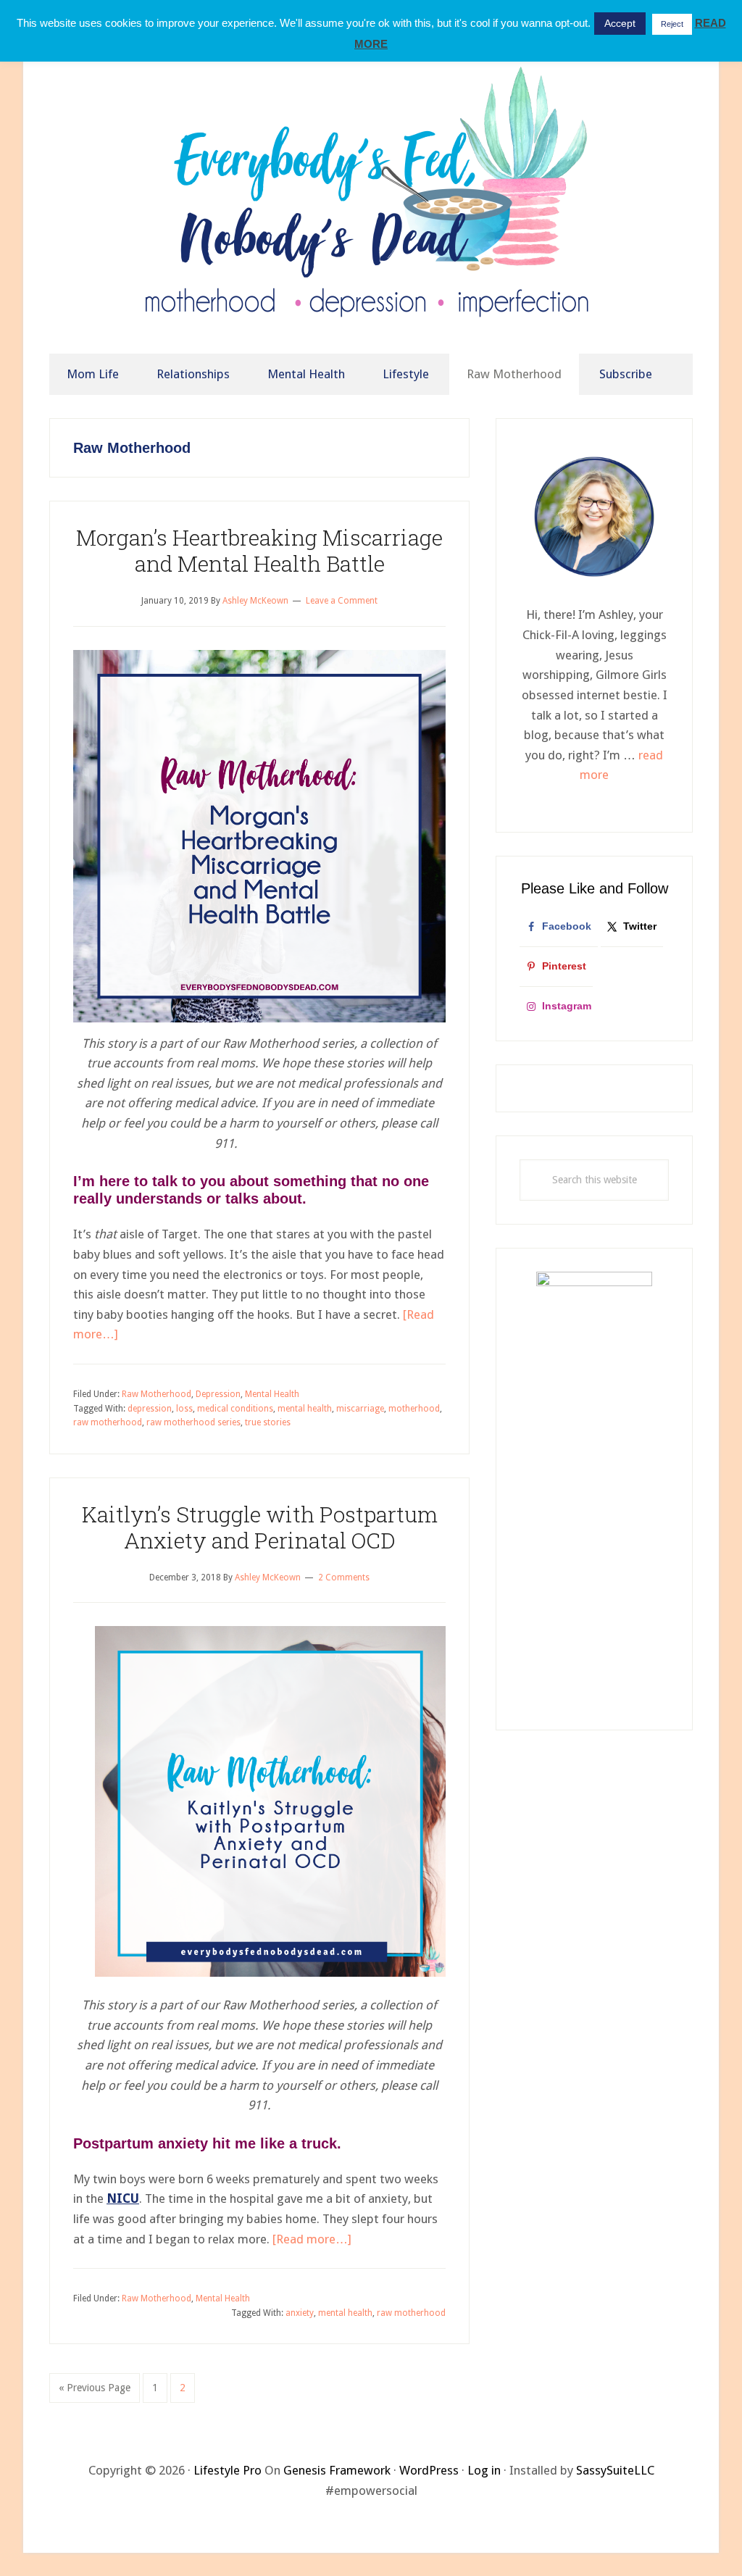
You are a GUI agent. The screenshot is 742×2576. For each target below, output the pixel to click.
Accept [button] (620, 23)
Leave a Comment (342, 601)
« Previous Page (95, 2392)
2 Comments (344, 1577)
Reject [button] (672, 24)
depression (150, 1409)
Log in (484, 2470)
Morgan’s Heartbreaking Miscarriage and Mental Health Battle (259, 550)
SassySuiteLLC (615, 2470)
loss (184, 1409)
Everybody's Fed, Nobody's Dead (371, 201)
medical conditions (235, 1409)
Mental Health (272, 1394)
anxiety (300, 2313)
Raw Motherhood (157, 1394)
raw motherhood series (193, 1422)
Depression (218, 1394)
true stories (268, 1422)
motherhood (414, 1409)
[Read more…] (312, 2239)
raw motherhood (108, 1422)
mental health (305, 1409)
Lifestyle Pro (228, 2470)
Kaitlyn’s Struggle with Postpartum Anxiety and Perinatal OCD (260, 1527)
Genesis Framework (337, 2470)
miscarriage (360, 1409)
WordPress (429, 2470)
